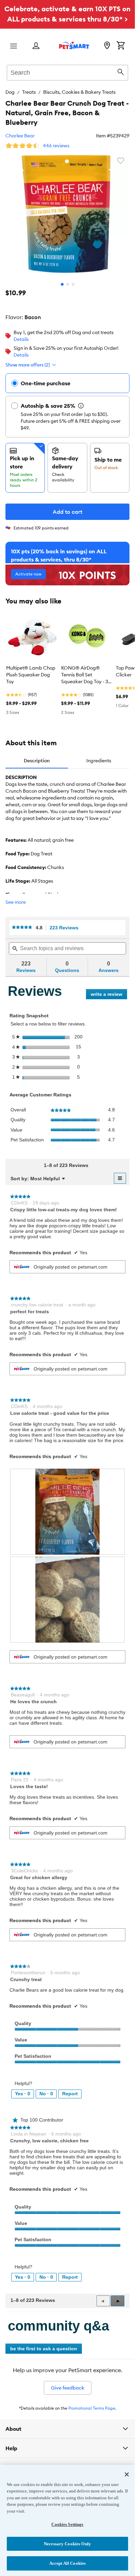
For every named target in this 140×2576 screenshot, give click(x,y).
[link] (22, 928)
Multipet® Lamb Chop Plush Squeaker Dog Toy (31, 675)
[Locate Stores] (107, 46)
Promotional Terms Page (92, 2408)
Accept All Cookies (67, 2563)
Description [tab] (37, 761)
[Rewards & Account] (36, 46)
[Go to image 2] (68, 284)
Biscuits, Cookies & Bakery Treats (79, 92)
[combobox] (67, 72)
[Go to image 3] (73, 284)
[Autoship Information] (81, 406)
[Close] (127, 2474)
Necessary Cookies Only (67, 2544)
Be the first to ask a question (44, 2349)
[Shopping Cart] (121, 46)
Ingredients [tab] (99, 761)
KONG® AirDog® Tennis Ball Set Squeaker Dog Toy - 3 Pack (85, 675)
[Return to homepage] (74, 45)
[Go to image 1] (62, 284)
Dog (10, 92)
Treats (29, 92)
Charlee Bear (20, 136)
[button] (118, 2301)
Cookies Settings (67, 2524)
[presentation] (67, 1512)
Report (70, 2094)
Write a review (109, 995)
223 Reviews (66, 928)
